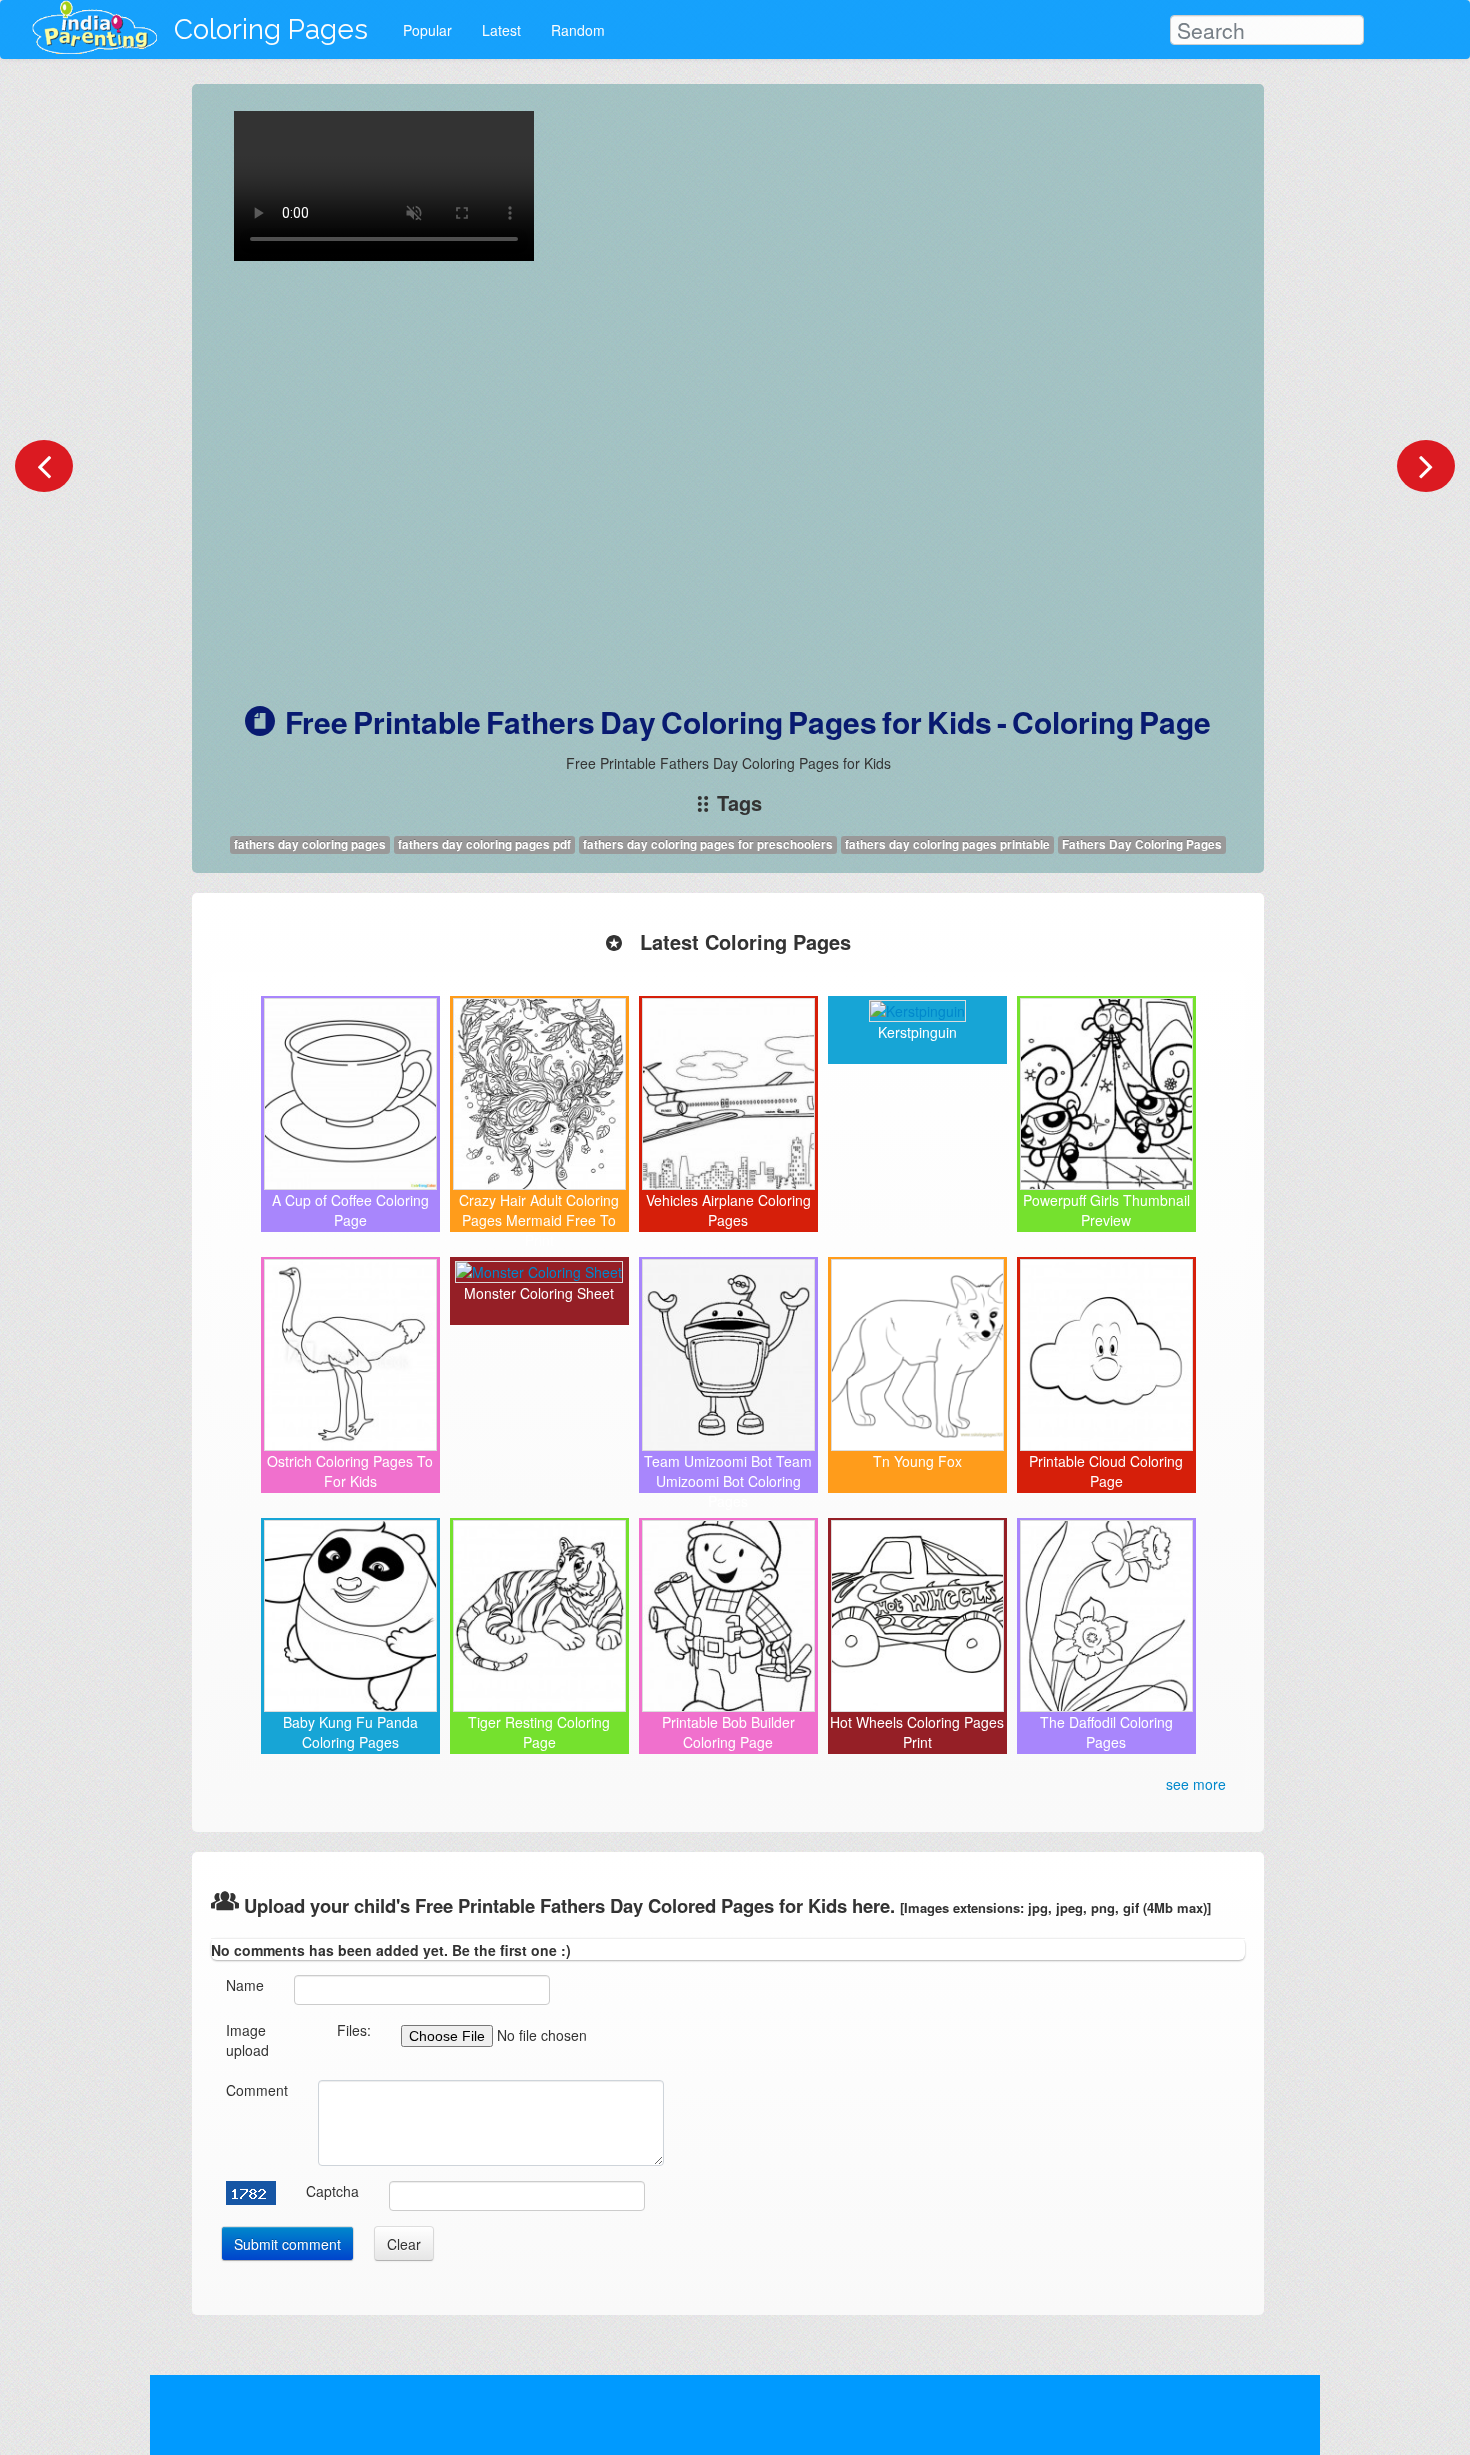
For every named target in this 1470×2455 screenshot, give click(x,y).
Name (245, 1985)
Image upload (247, 2040)
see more (1196, 1784)
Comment (257, 2090)
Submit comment (287, 2244)
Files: (354, 2030)
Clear (404, 2244)
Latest (501, 30)
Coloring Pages (271, 29)
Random (578, 30)
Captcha (332, 2191)
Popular (427, 30)
